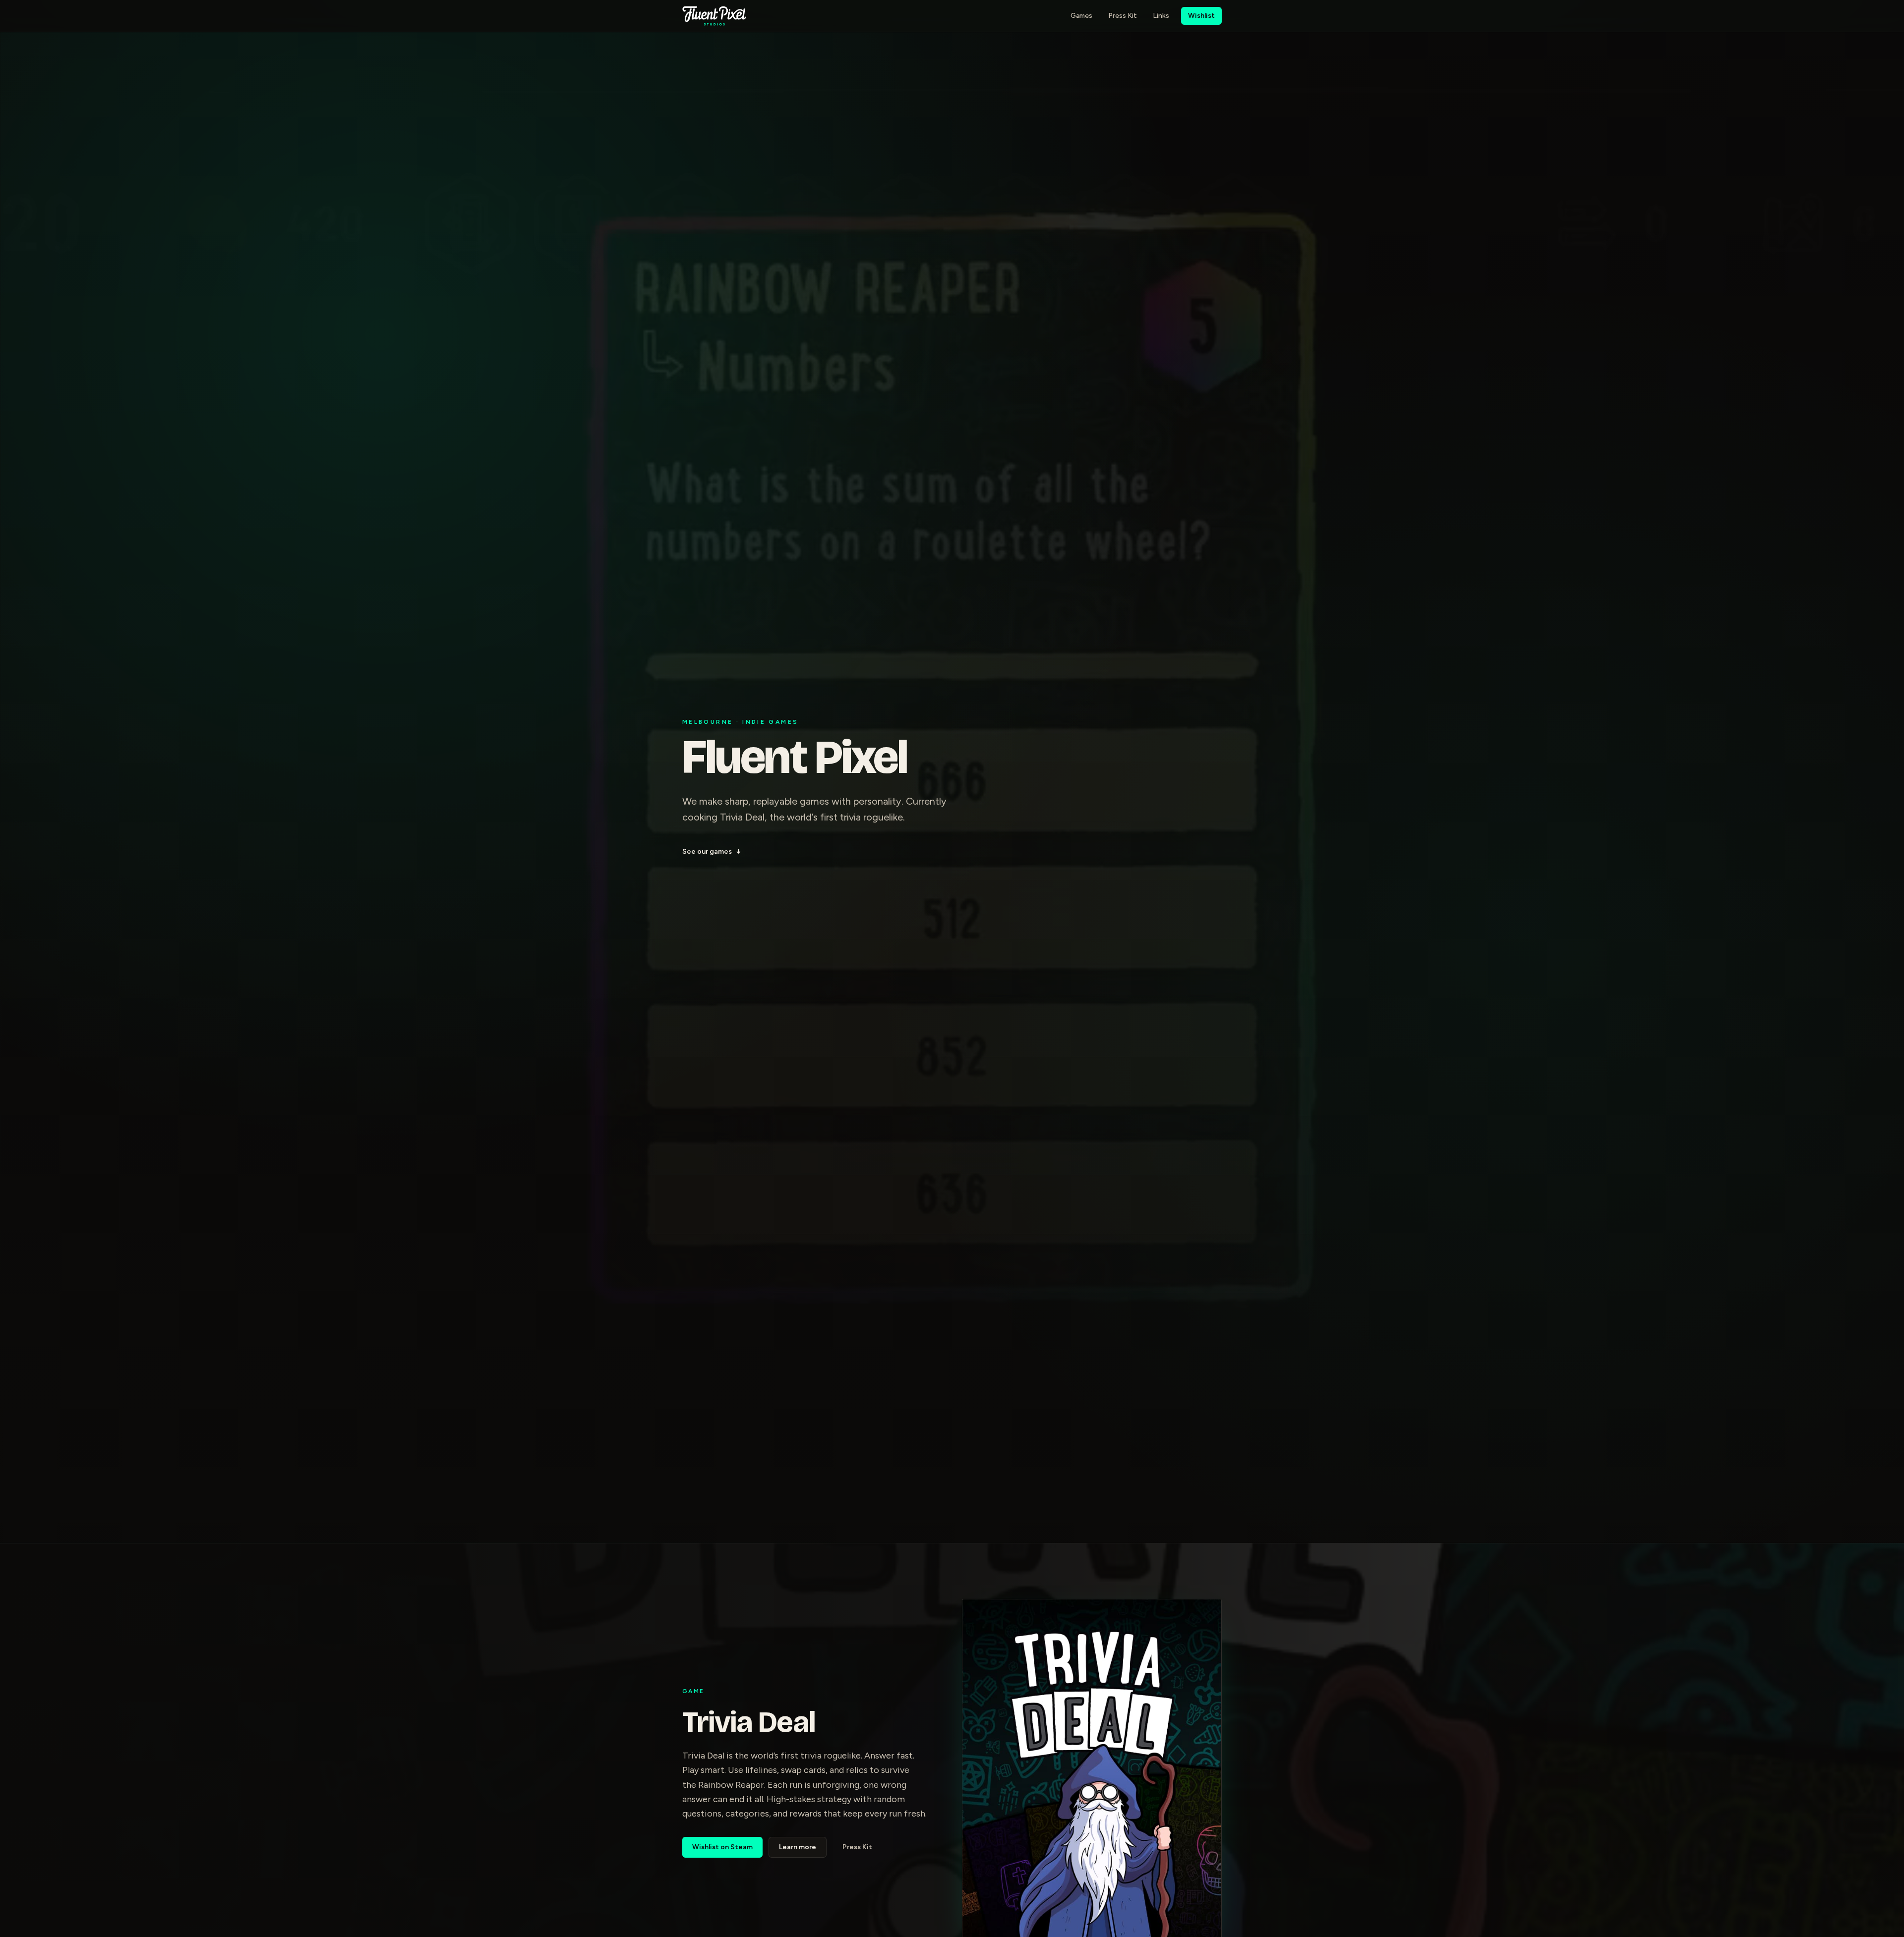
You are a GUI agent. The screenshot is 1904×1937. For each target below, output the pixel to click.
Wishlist (1201, 16)
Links (1161, 16)
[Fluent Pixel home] (714, 16)
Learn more (798, 1847)
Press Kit (1123, 16)
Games (1081, 16)
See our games (712, 851)
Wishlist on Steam (722, 1847)
